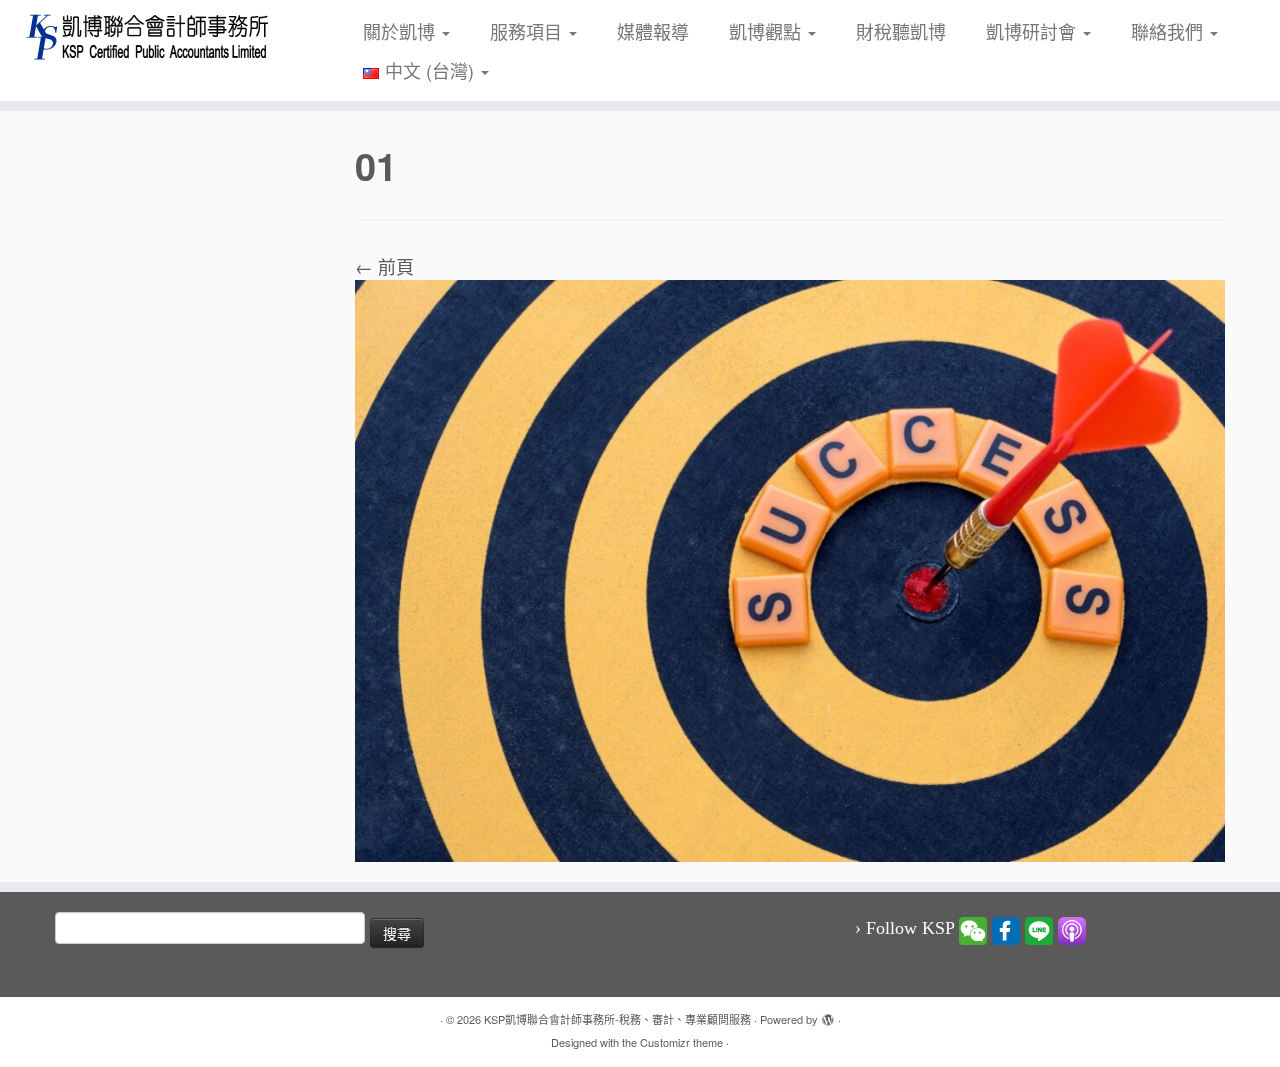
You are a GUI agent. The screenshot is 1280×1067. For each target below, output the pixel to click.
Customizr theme (681, 1042)
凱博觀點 (767, 31)
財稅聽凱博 (901, 31)
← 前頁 (384, 266)
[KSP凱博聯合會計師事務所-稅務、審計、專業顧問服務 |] (147, 36)
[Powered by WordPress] (828, 1015)
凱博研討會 (1033, 31)
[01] (790, 568)
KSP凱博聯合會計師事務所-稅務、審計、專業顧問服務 (617, 1019)
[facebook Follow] (1006, 929)
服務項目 (528, 31)
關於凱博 (401, 31)
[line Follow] (1039, 929)
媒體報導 (653, 31)
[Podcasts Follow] (1072, 929)
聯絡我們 (1169, 31)
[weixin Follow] (973, 929)
